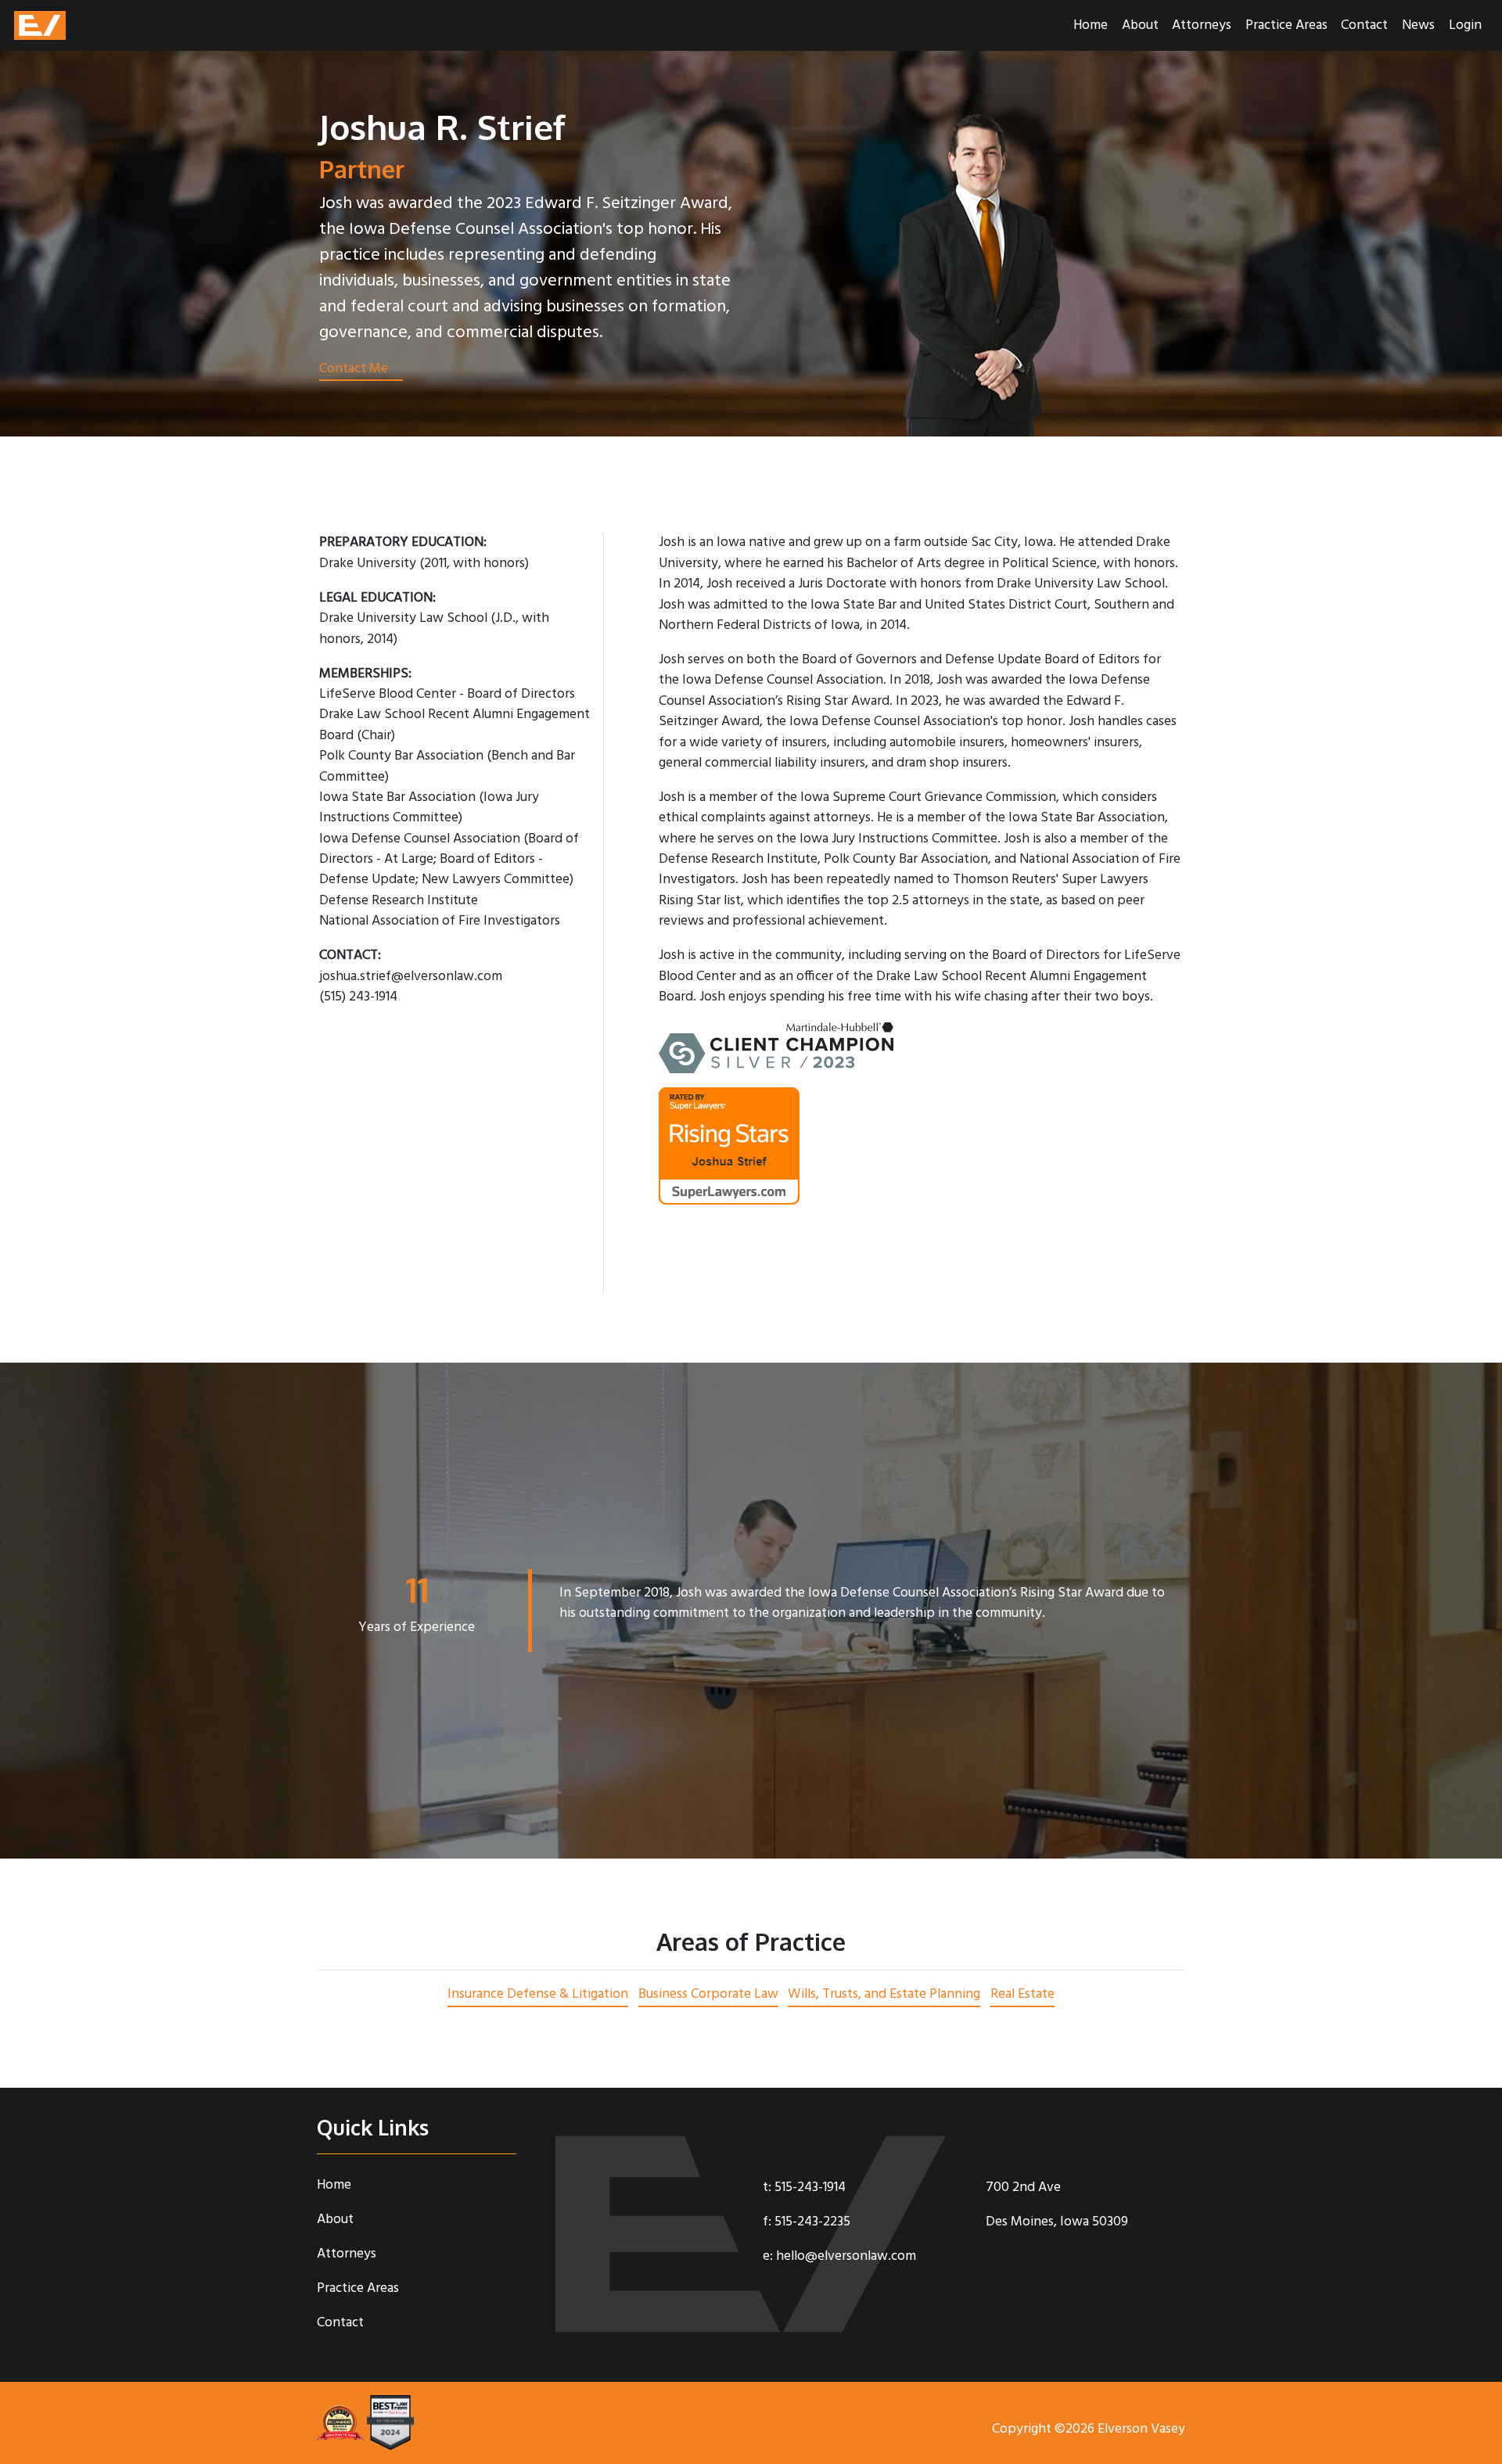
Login (1465, 25)
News (1418, 25)
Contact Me (354, 370)
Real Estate (1022, 1994)
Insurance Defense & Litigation (538, 1994)
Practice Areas (1286, 25)
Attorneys (1202, 25)
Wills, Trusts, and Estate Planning (884, 1994)
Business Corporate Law (708, 1994)
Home (1091, 25)
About (1140, 25)
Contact (1364, 25)
